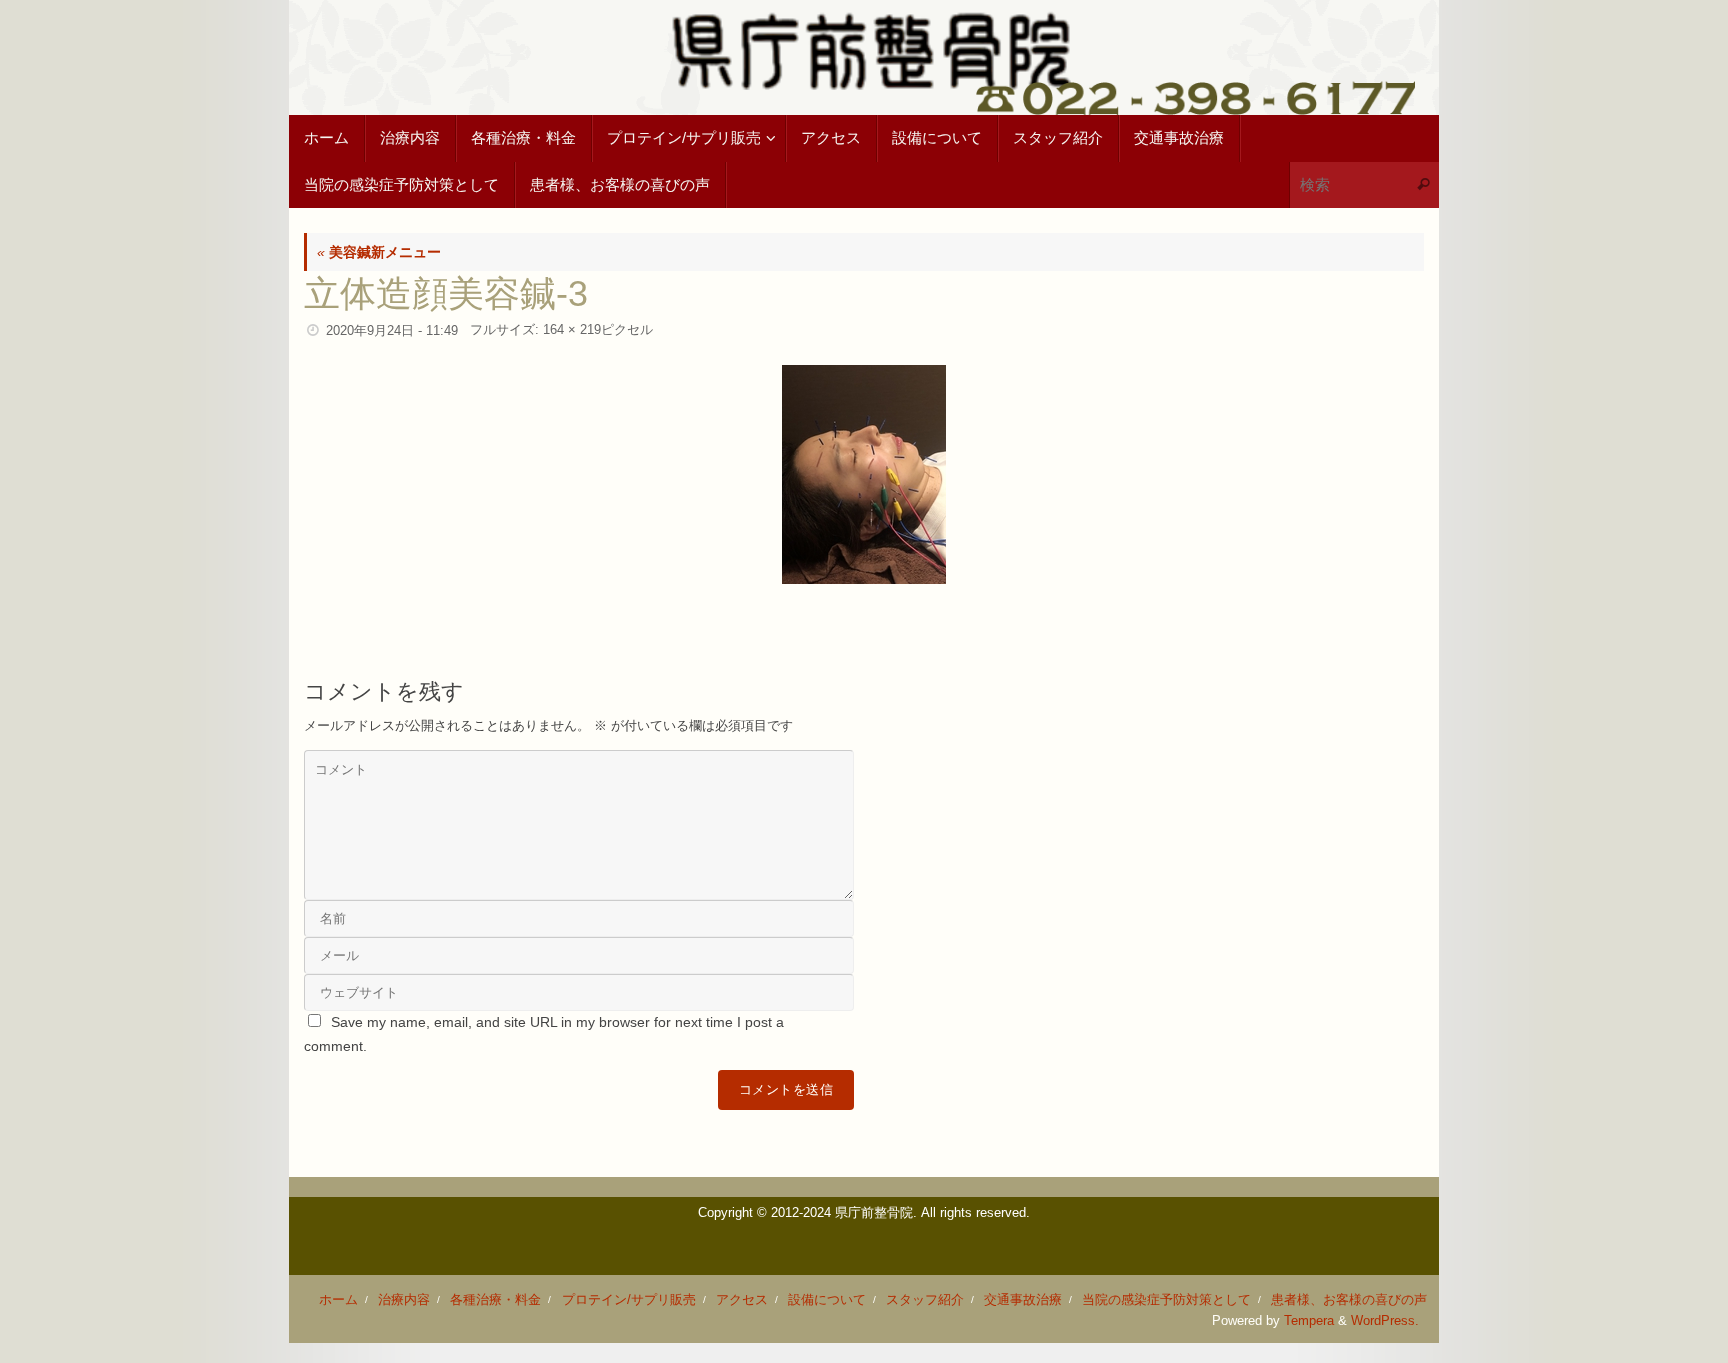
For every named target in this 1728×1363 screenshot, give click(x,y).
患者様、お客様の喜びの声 (1349, 1300)
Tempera (1309, 1321)
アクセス (742, 1300)
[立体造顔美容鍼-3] (864, 474)
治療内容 (404, 1300)
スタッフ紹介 (925, 1300)
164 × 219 (572, 330)
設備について (827, 1300)
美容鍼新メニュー (379, 252)
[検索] (1423, 185)
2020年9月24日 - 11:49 (392, 331)
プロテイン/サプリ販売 (629, 1300)
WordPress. (1385, 1321)
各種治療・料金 (495, 1300)
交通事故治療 (1023, 1300)
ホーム (338, 1300)
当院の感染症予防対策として (1166, 1300)
